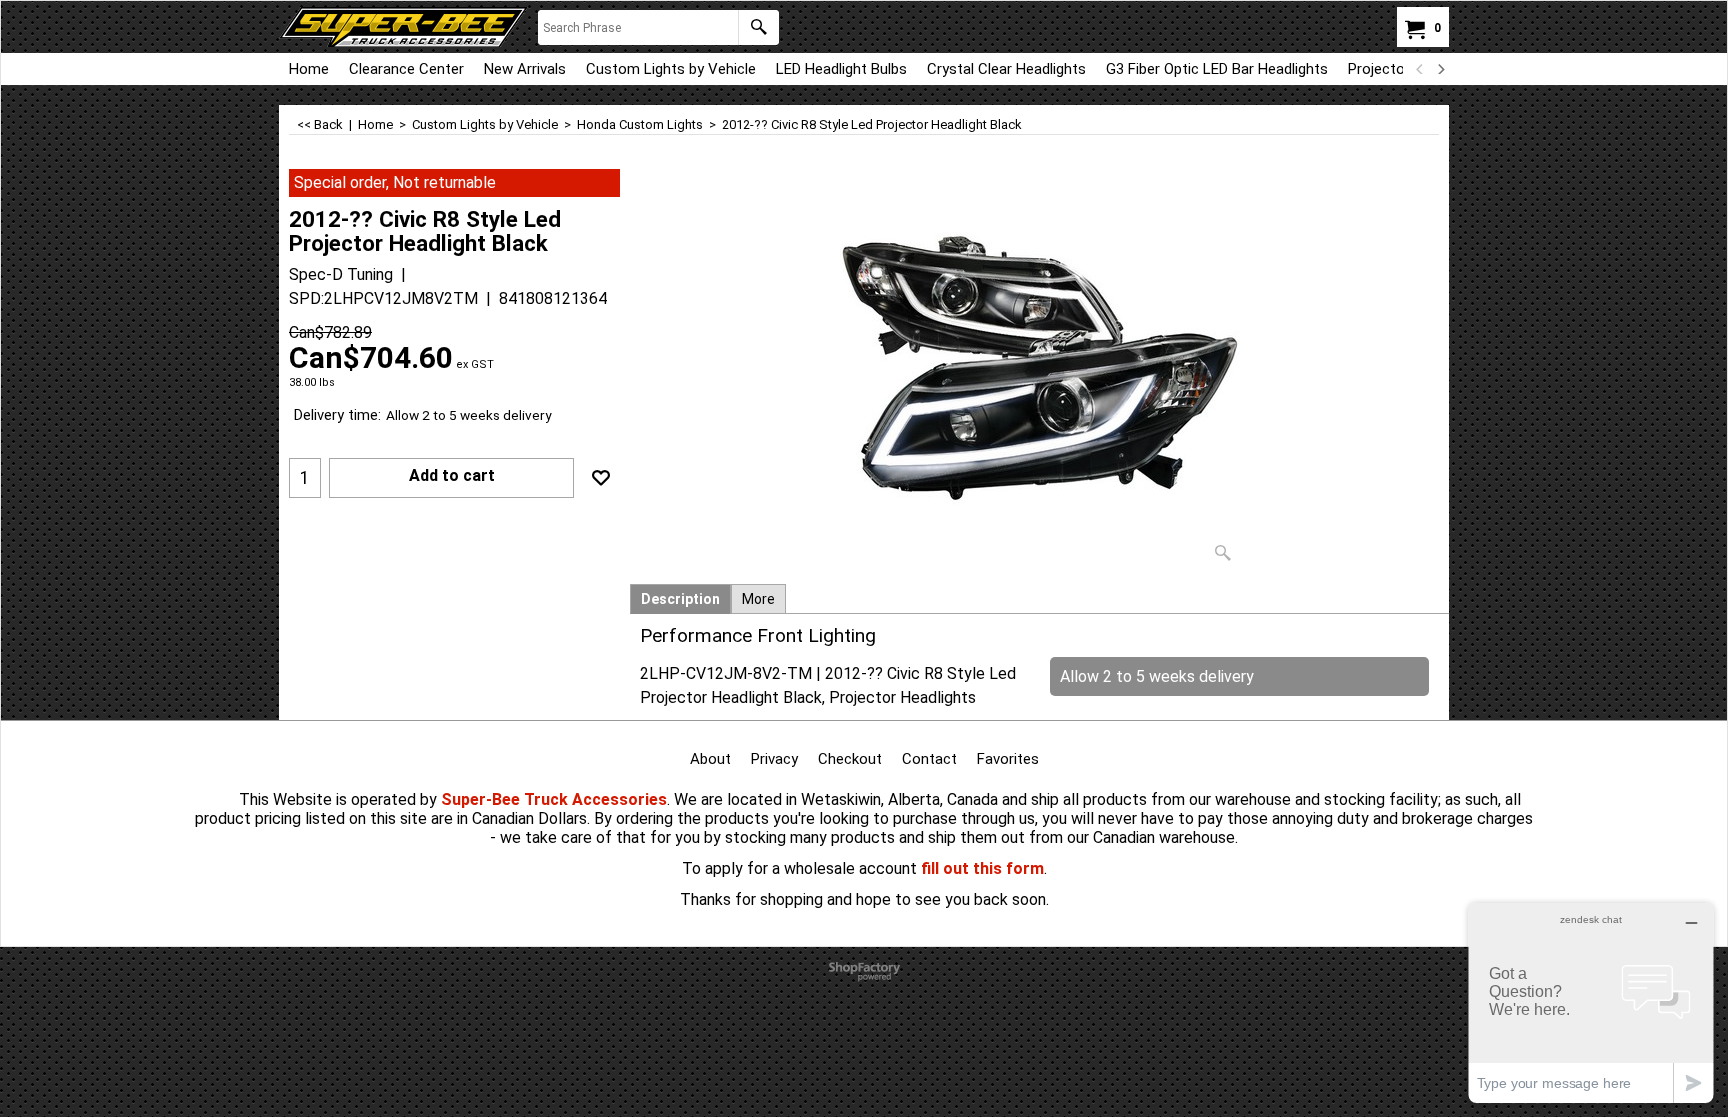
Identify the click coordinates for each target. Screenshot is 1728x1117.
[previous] (1420, 69)
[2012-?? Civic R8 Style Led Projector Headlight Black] (1040, 370)
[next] (1440, 69)
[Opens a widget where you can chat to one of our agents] (1591, 1002)
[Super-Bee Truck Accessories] (403, 27)
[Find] (758, 27)
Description (680, 599)
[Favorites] (601, 478)
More (758, 599)
